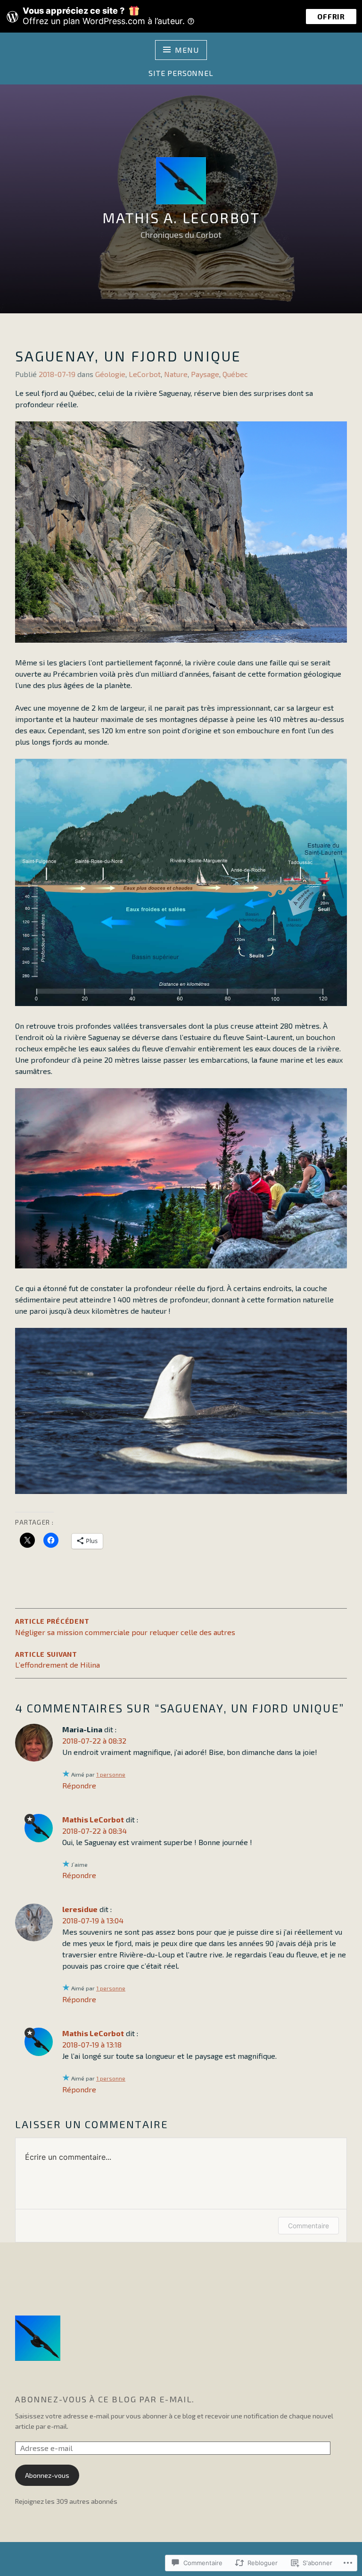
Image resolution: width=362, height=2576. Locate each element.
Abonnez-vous (47, 2475)
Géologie (110, 374)
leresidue (80, 1909)
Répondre (79, 1785)
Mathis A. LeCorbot (181, 218)
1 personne (111, 1774)
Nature (176, 374)
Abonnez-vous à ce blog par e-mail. (105, 2399)
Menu (187, 50)
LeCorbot (145, 374)
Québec (235, 374)
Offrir (331, 16)
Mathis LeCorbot (93, 1819)
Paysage (205, 374)
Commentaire (309, 2226)
